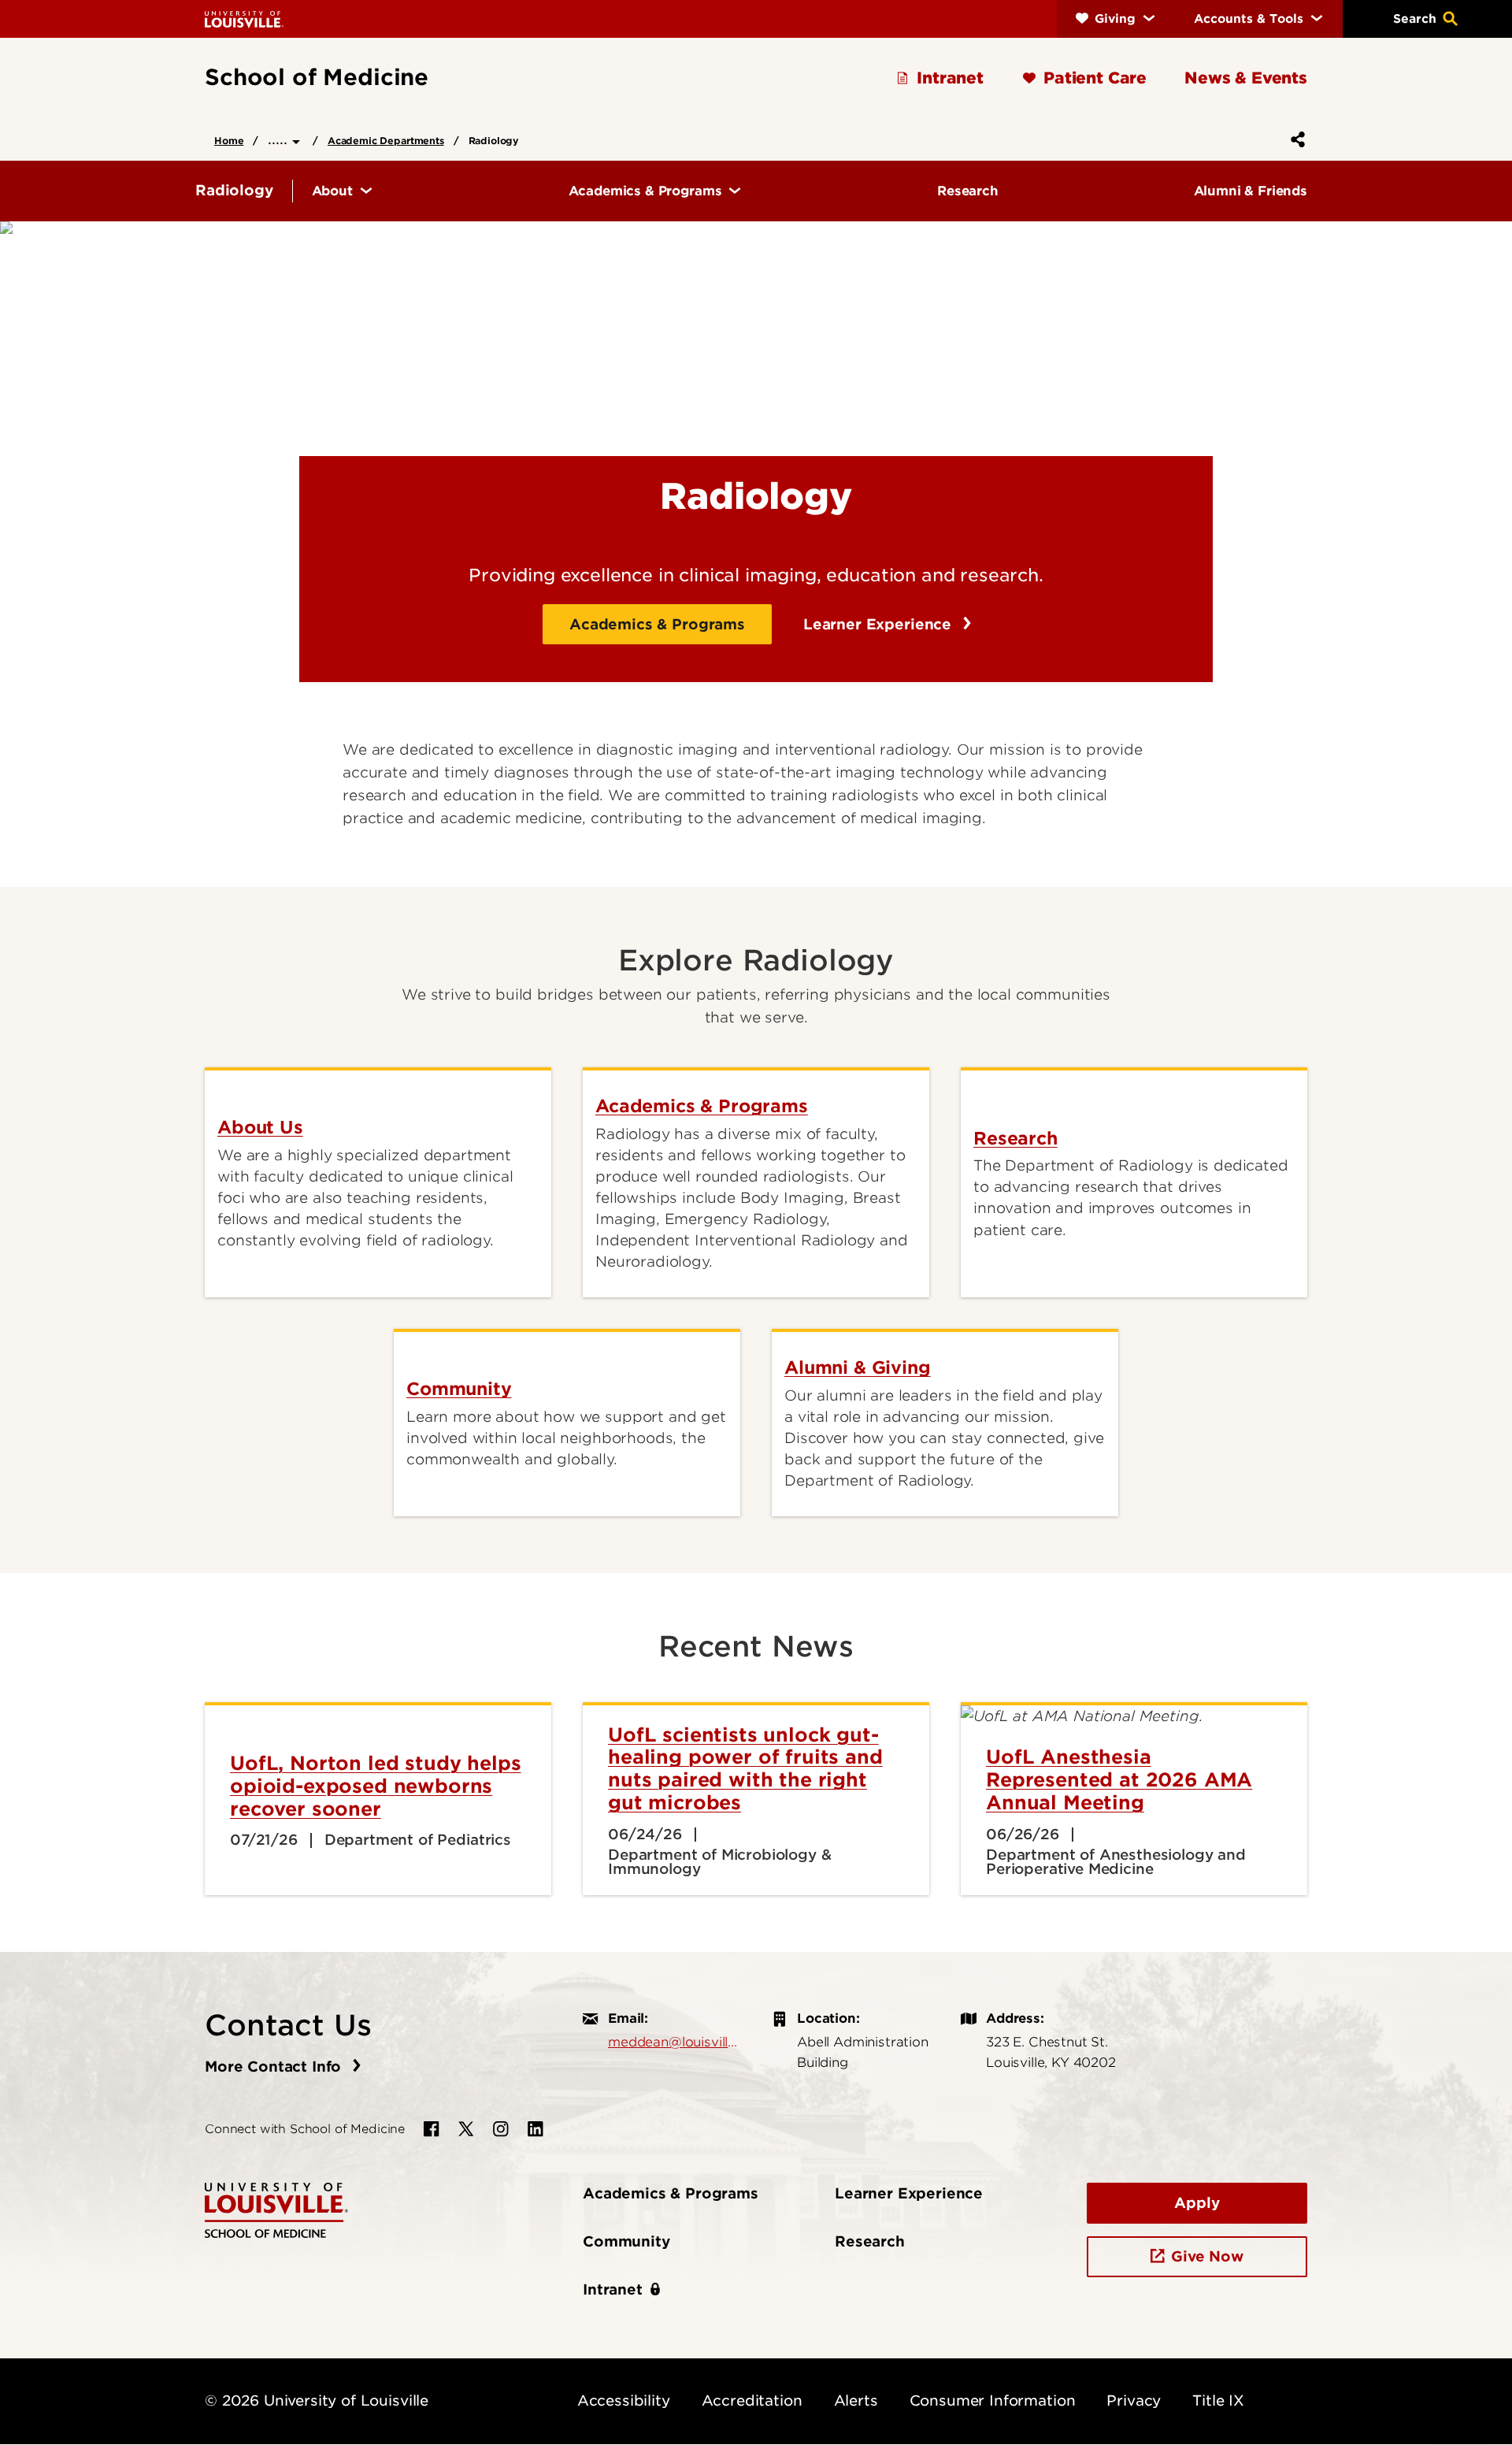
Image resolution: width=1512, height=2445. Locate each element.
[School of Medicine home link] (276, 2209)
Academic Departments (386, 141)
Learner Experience (880, 624)
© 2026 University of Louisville (317, 2400)
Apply (1197, 2203)
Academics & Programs (657, 624)
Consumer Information (993, 2400)
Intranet (613, 2289)
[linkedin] (535, 2129)
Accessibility (624, 2400)
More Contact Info (275, 2067)
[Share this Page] (1295, 139)
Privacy (1134, 2400)
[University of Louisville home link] (244, 19)
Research (870, 2241)
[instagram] (501, 2129)
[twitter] (466, 2129)
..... (280, 139)
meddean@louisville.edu (674, 2042)
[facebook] (432, 2129)
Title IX (1218, 2400)
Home (229, 141)
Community (626, 2241)
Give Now (1207, 2256)
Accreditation (752, 2400)
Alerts (856, 2400)
